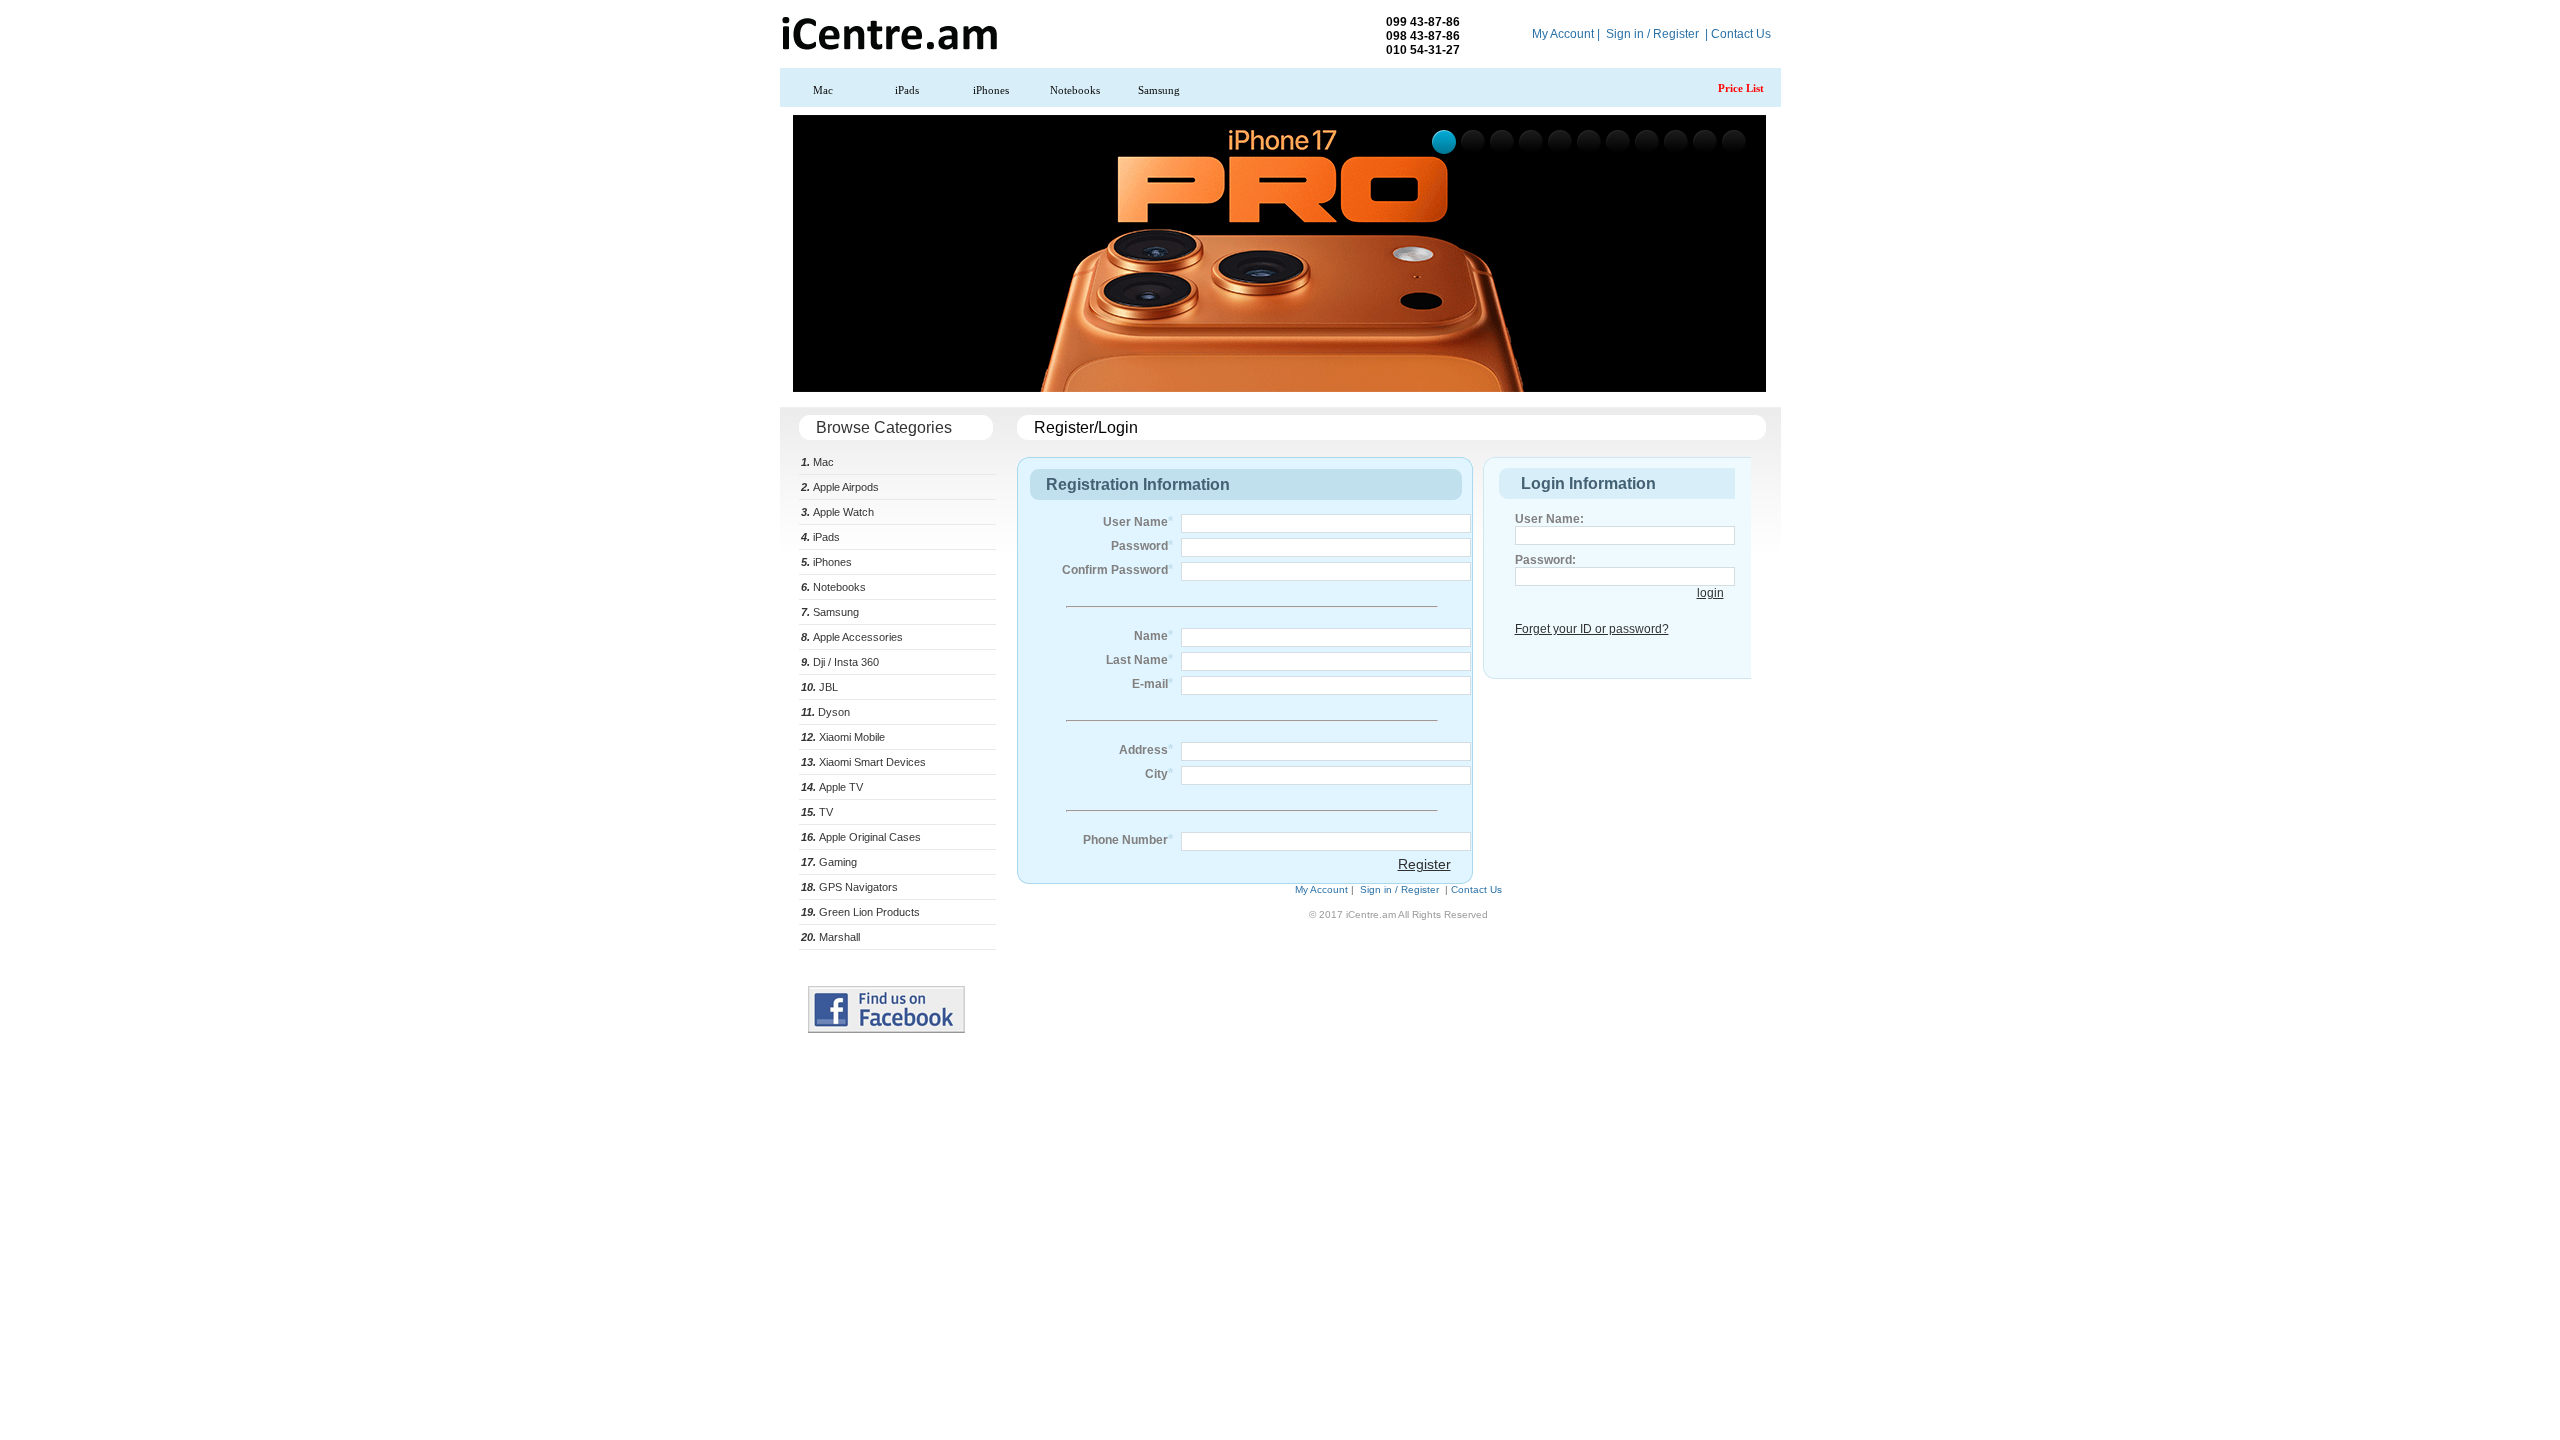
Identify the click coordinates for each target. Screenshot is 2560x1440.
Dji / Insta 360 (840, 662)
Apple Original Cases (861, 837)
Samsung (1159, 90)
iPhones (991, 90)
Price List (1741, 88)
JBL (819, 687)
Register (1424, 864)
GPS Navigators (849, 887)
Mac (823, 90)
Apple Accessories (852, 637)
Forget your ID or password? (1592, 629)
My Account (1563, 34)
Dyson (825, 712)
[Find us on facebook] (886, 1029)
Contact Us (1741, 34)
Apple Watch (837, 512)
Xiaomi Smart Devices (863, 762)
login (1710, 593)
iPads (907, 90)
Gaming (829, 862)
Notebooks (1075, 90)
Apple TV (832, 787)
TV (817, 812)
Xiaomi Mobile (843, 737)
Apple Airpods (840, 487)
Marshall (830, 937)
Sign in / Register (1652, 34)
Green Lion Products (860, 912)
